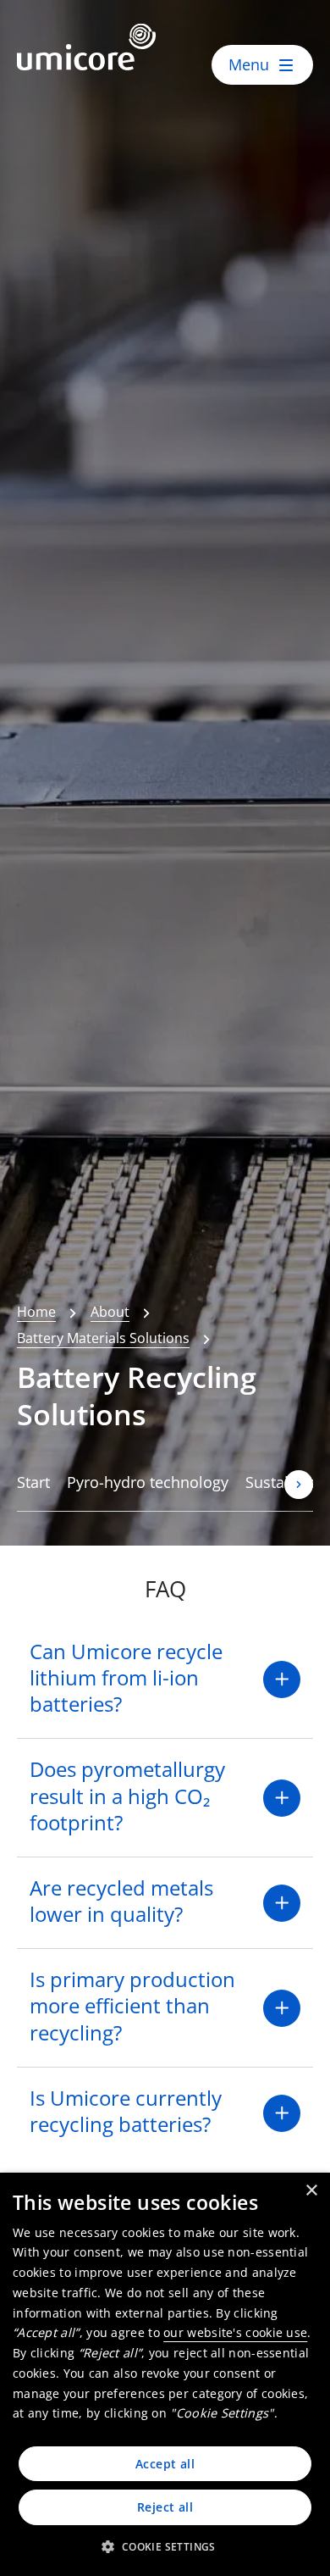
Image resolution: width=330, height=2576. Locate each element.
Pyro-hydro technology (148, 1482)
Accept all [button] (165, 2464)
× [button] (311, 2191)
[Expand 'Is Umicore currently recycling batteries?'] (282, 2113)
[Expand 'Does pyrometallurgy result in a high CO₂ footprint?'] (282, 1798)
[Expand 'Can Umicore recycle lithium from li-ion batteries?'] (282, 1679)
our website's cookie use (235, 2332)
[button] (165, 2546)
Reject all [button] (165, 2507)
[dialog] (165, 2374)
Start (33, 1482)
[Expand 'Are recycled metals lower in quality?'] (282, 1903)
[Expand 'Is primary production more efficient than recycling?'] (282, 2008)
